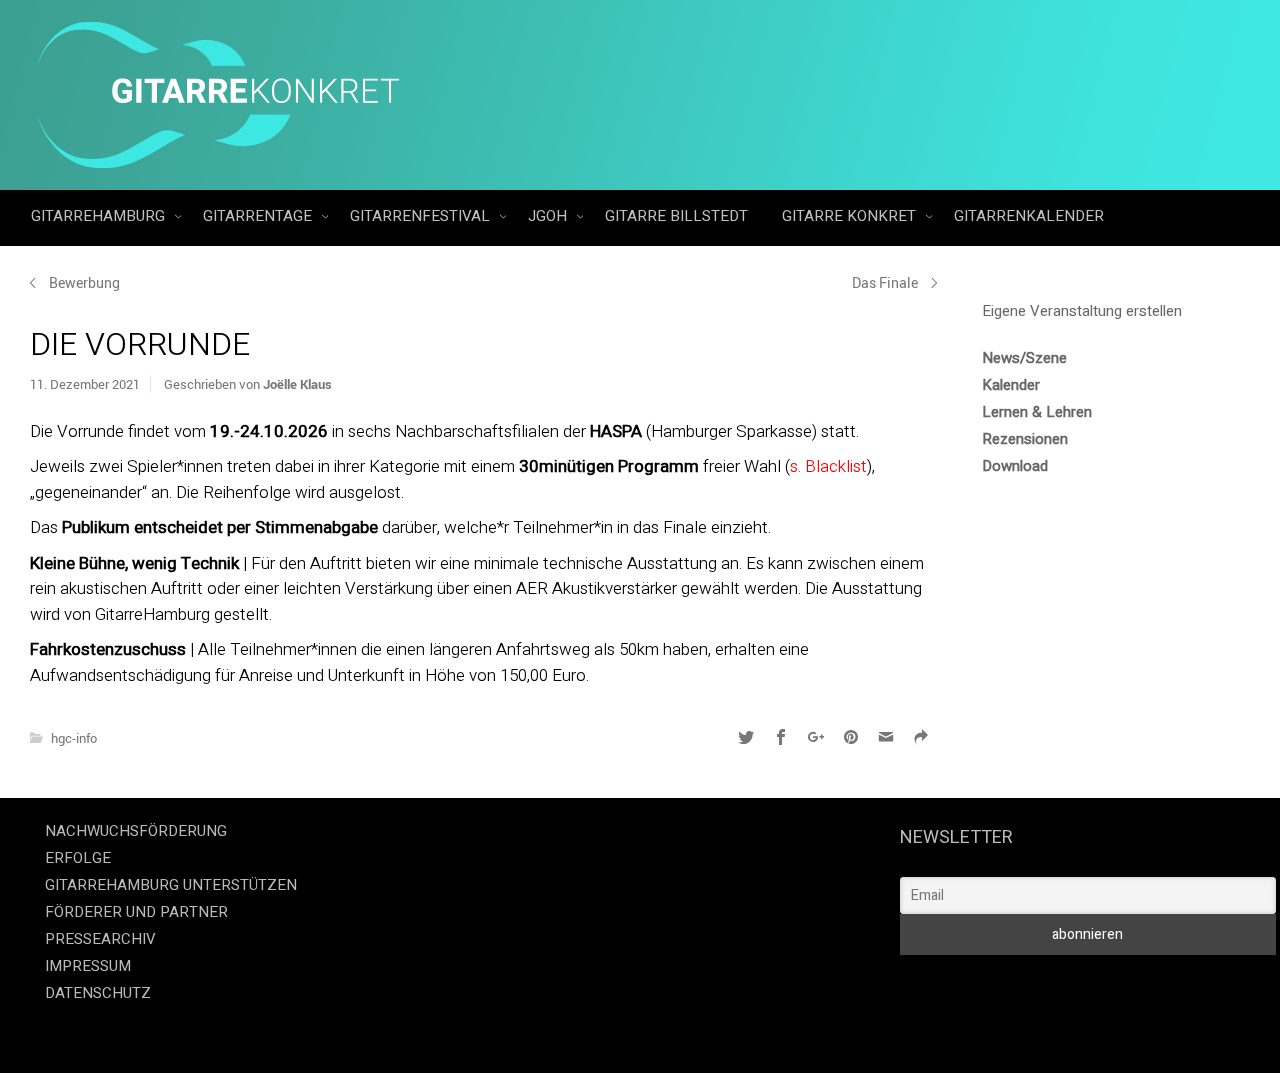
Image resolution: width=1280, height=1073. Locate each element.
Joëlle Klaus (297, 384)
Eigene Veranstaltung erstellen (1082, 311)
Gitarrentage (259, 216)
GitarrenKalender (1029, 216)
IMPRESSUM (88, 966)
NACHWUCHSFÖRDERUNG (136, 831)
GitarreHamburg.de (527, 1033)
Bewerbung (84, 282)
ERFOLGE (78, 858)
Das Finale (885, 282)
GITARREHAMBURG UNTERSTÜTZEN (171, 885)
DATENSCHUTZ (98, 993)
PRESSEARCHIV (100, 939)
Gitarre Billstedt (676, 216)
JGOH (549, 216)
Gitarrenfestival (422, 216)
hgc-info (74, 738)
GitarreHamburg (100, 216)
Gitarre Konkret (851, 216)
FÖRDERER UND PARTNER (136, 912)
